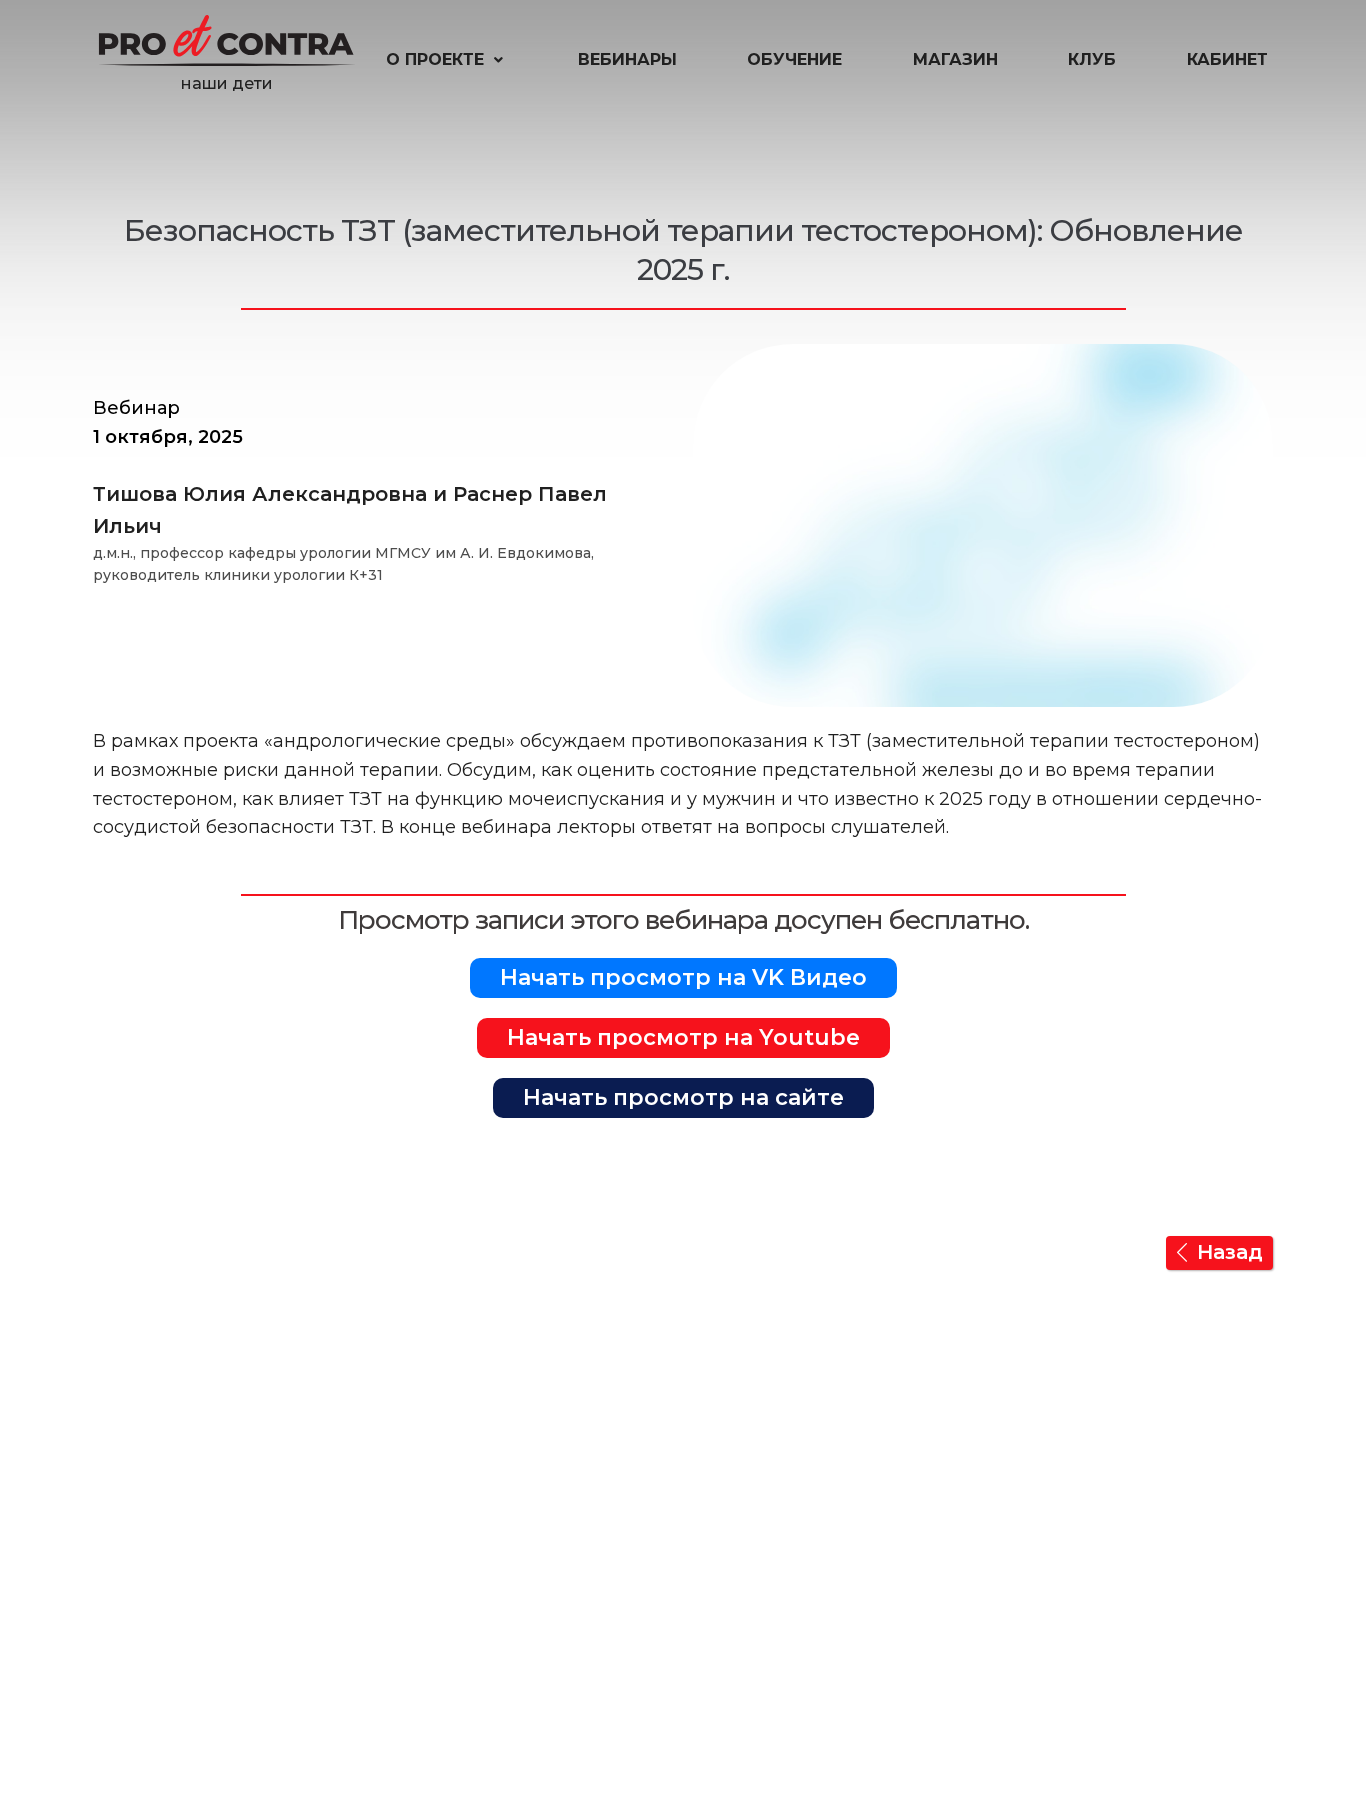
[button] (446, 60)
